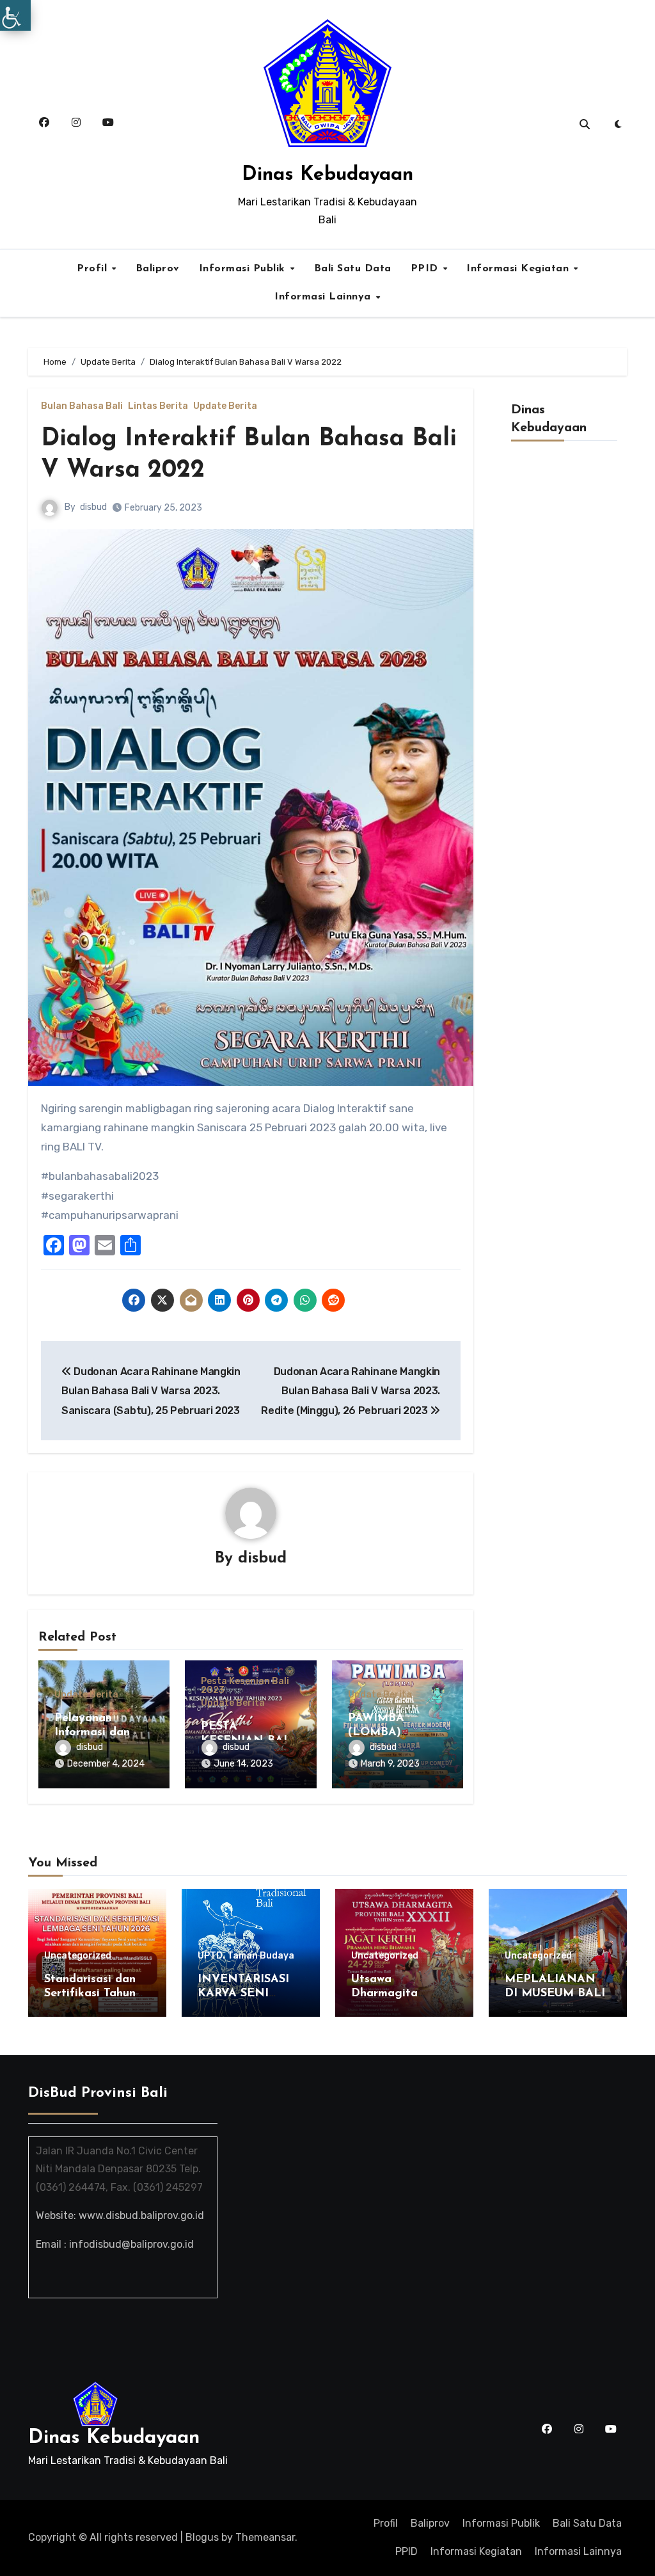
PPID (426, 269)
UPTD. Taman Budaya (246, 1956)
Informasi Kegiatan (519, 269)
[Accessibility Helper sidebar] (15, 15)
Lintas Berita (158, 406)
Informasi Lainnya (324, 297)
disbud (93, 507)
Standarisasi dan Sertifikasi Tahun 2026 (90, 1993)
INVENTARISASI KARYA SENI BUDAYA (243, 1993)
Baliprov (158, 269)
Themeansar (265, 2537)
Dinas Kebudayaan (327, 175)
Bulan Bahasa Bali (82, 406)
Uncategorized (78, 1956)
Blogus (202, 2537)
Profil (94, 269)
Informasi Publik (244, 269)
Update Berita (225, 406)
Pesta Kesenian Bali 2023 (245, 1686)
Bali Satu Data (353, 269)
